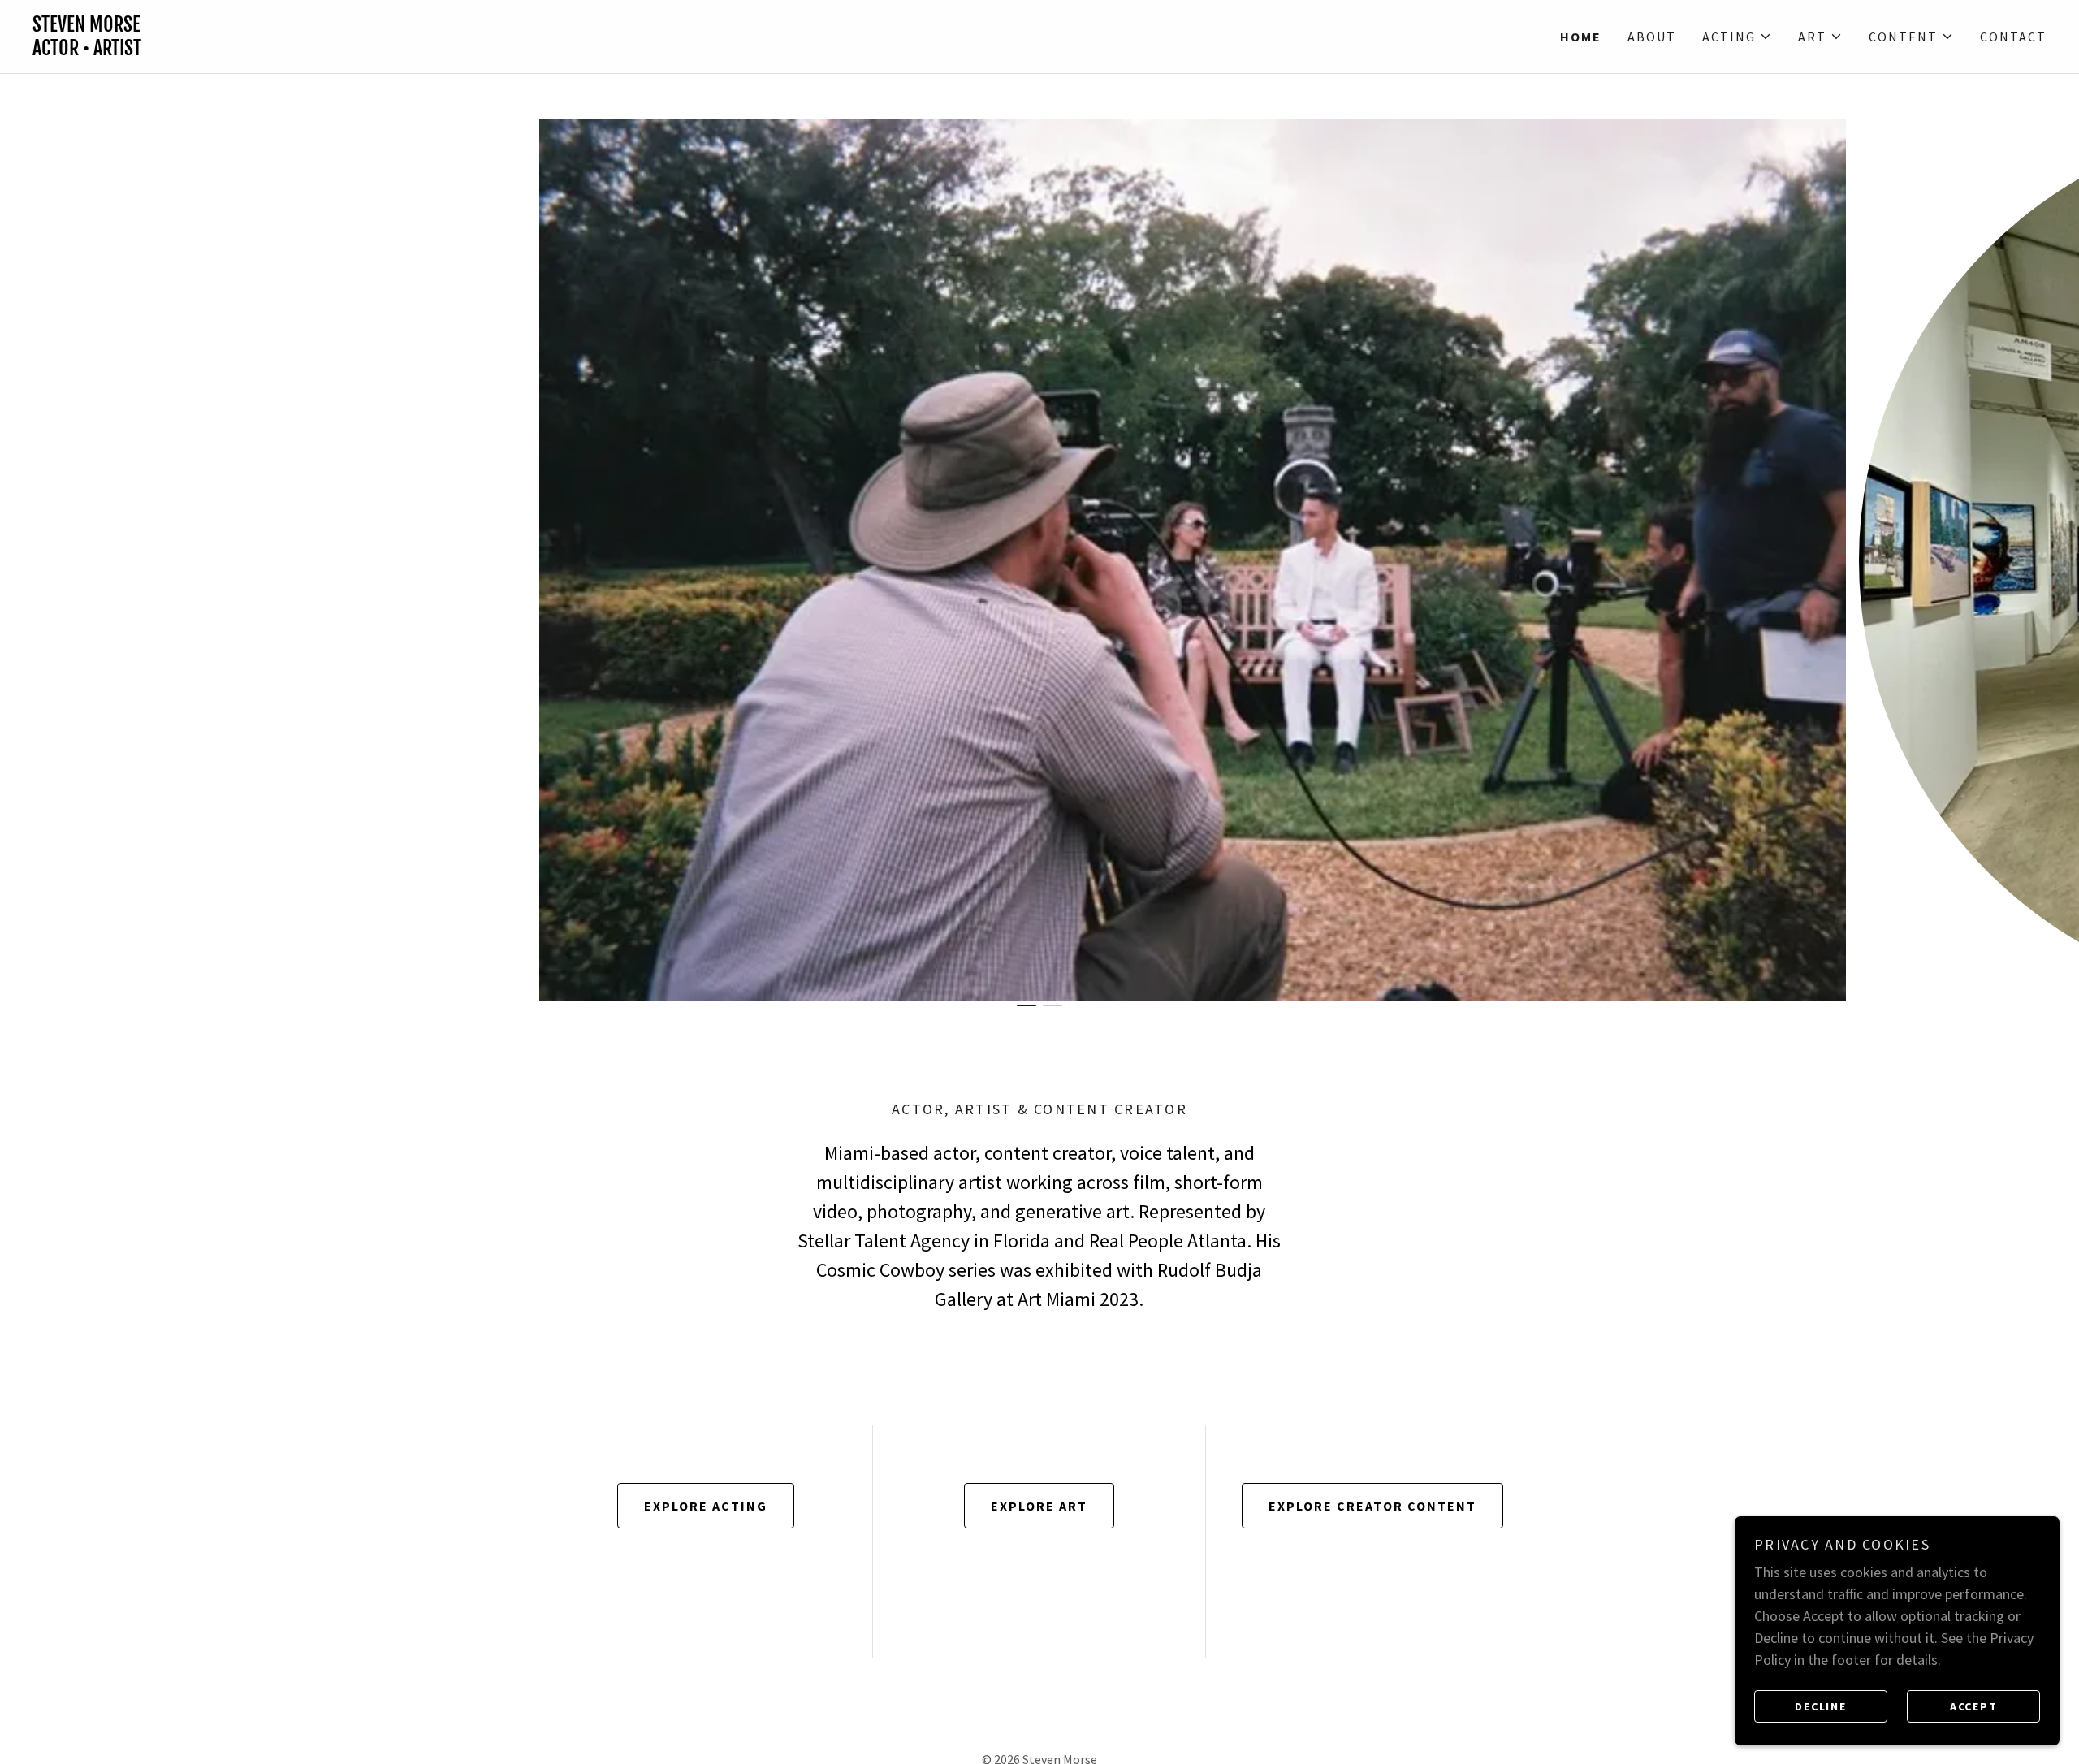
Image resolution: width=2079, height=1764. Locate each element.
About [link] (1652, 37)
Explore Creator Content (1372, 1506)
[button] (1737, 37)
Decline (1820, 1706)
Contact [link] (2013, 37)
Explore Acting (706, 1506)
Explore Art (1039, 1506)
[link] (536, 50)
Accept (1974, 1706)
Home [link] (1581, 37)
